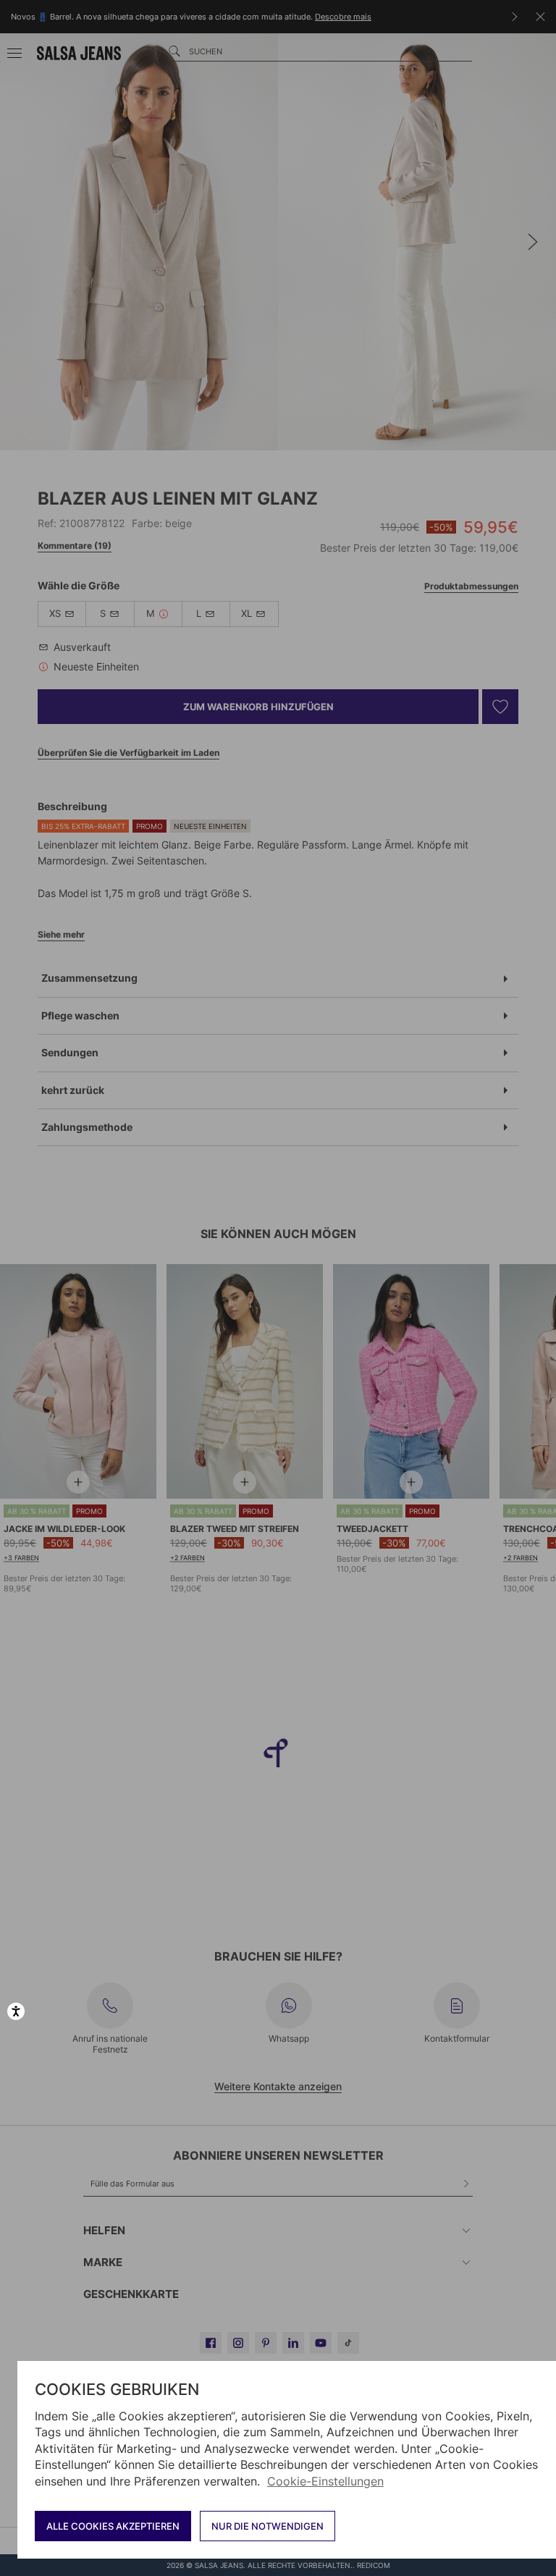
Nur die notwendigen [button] (268, 2526)
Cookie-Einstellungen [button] (325, 2481)
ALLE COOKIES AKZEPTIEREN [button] (113, 2526)
